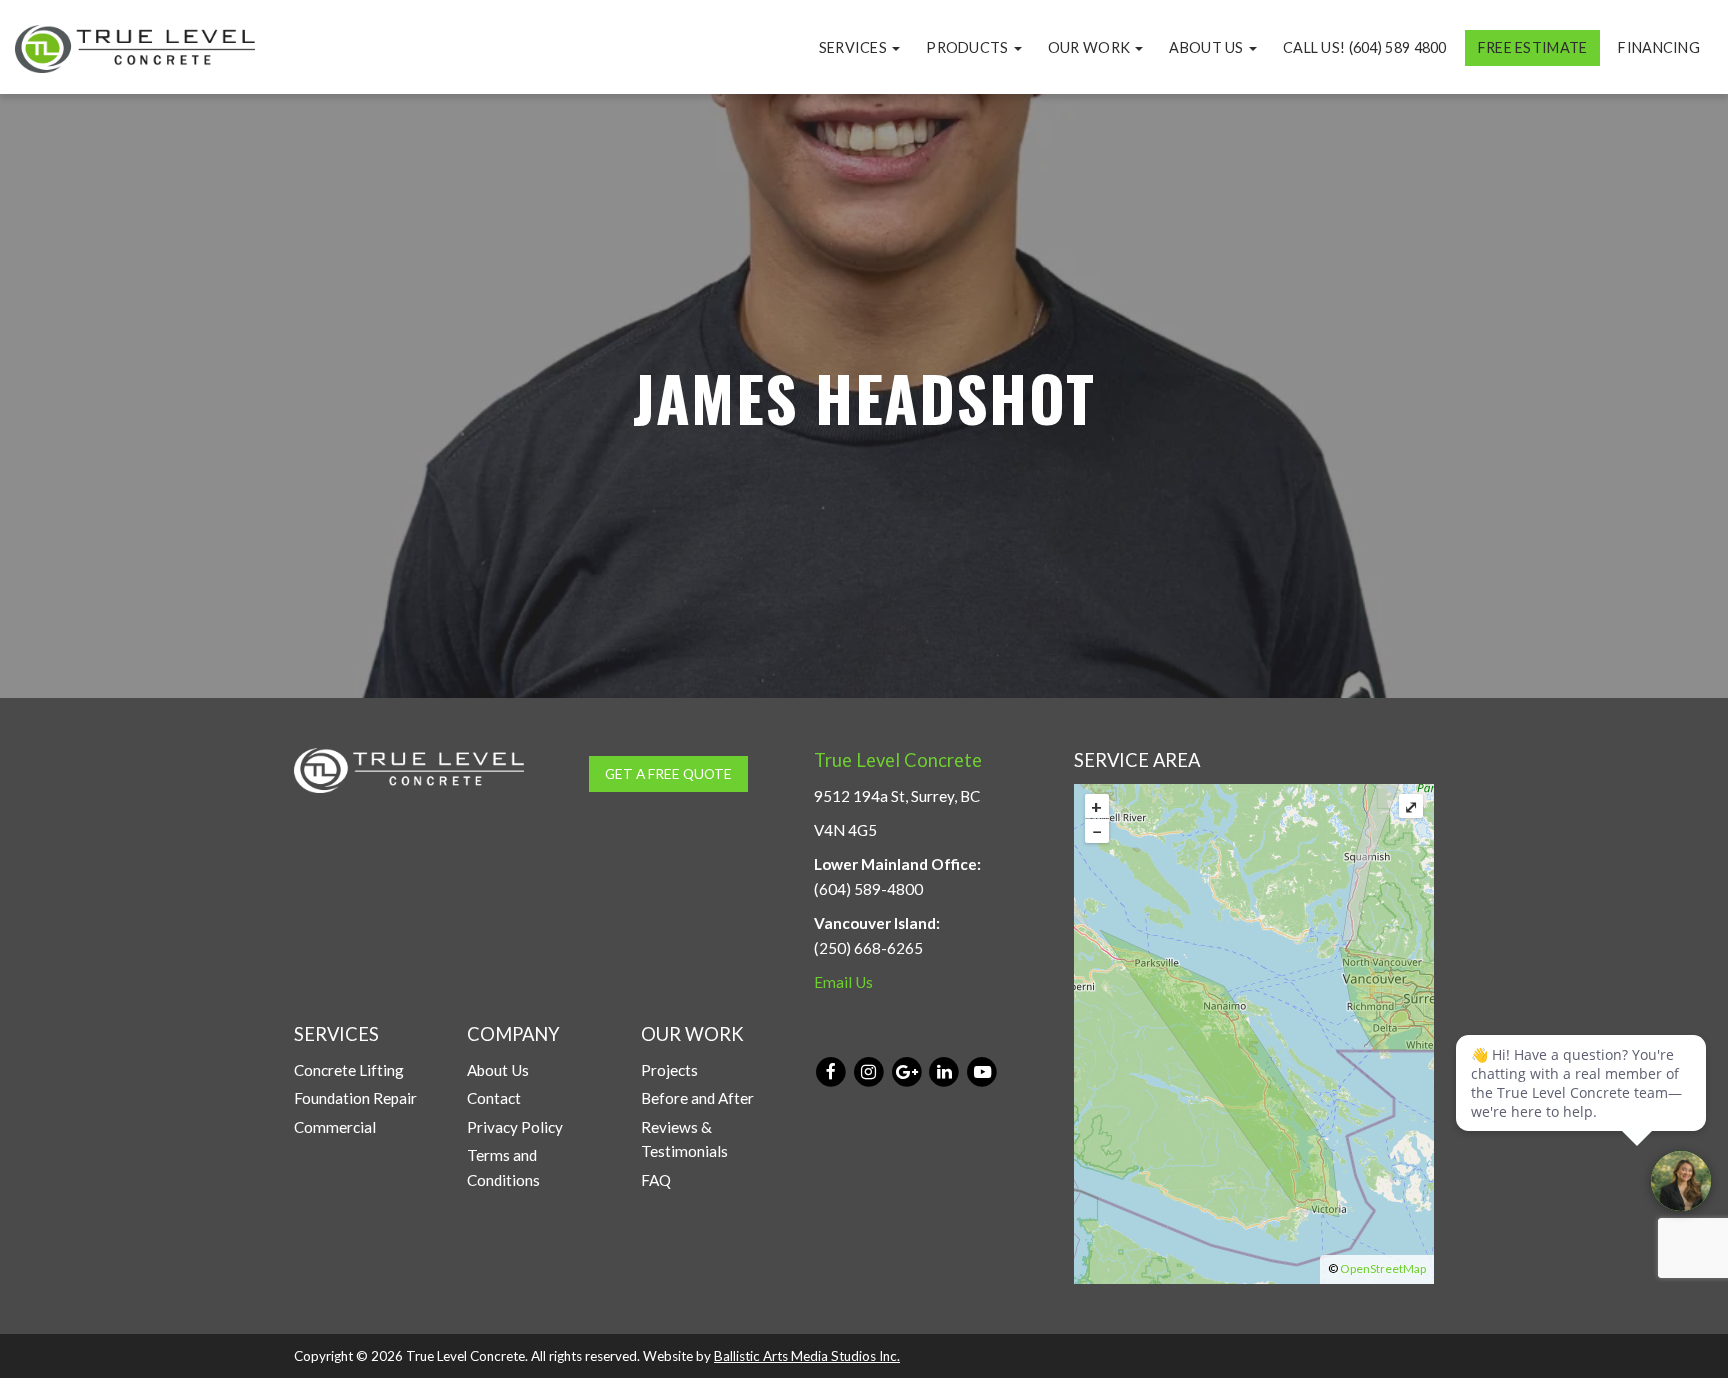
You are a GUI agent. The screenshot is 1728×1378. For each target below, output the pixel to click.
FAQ (656, 1180)
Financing (1659, 47)
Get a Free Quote (668, 773)
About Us (1208, 47)
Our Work (1091, 47)
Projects (669, 1070)
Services (855, 47)
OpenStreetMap (1383, 1268)
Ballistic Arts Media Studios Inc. (807, 1356)
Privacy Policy (515, 1127)
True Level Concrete (898, 760)
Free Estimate (1533, 47)
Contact (494, 1098)
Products (969, 47)
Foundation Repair (355, 1098)
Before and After (697, 1098)
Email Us (843, 982)
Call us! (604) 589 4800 (1365, 47)
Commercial (335, 1127)
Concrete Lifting (349, 1070)
